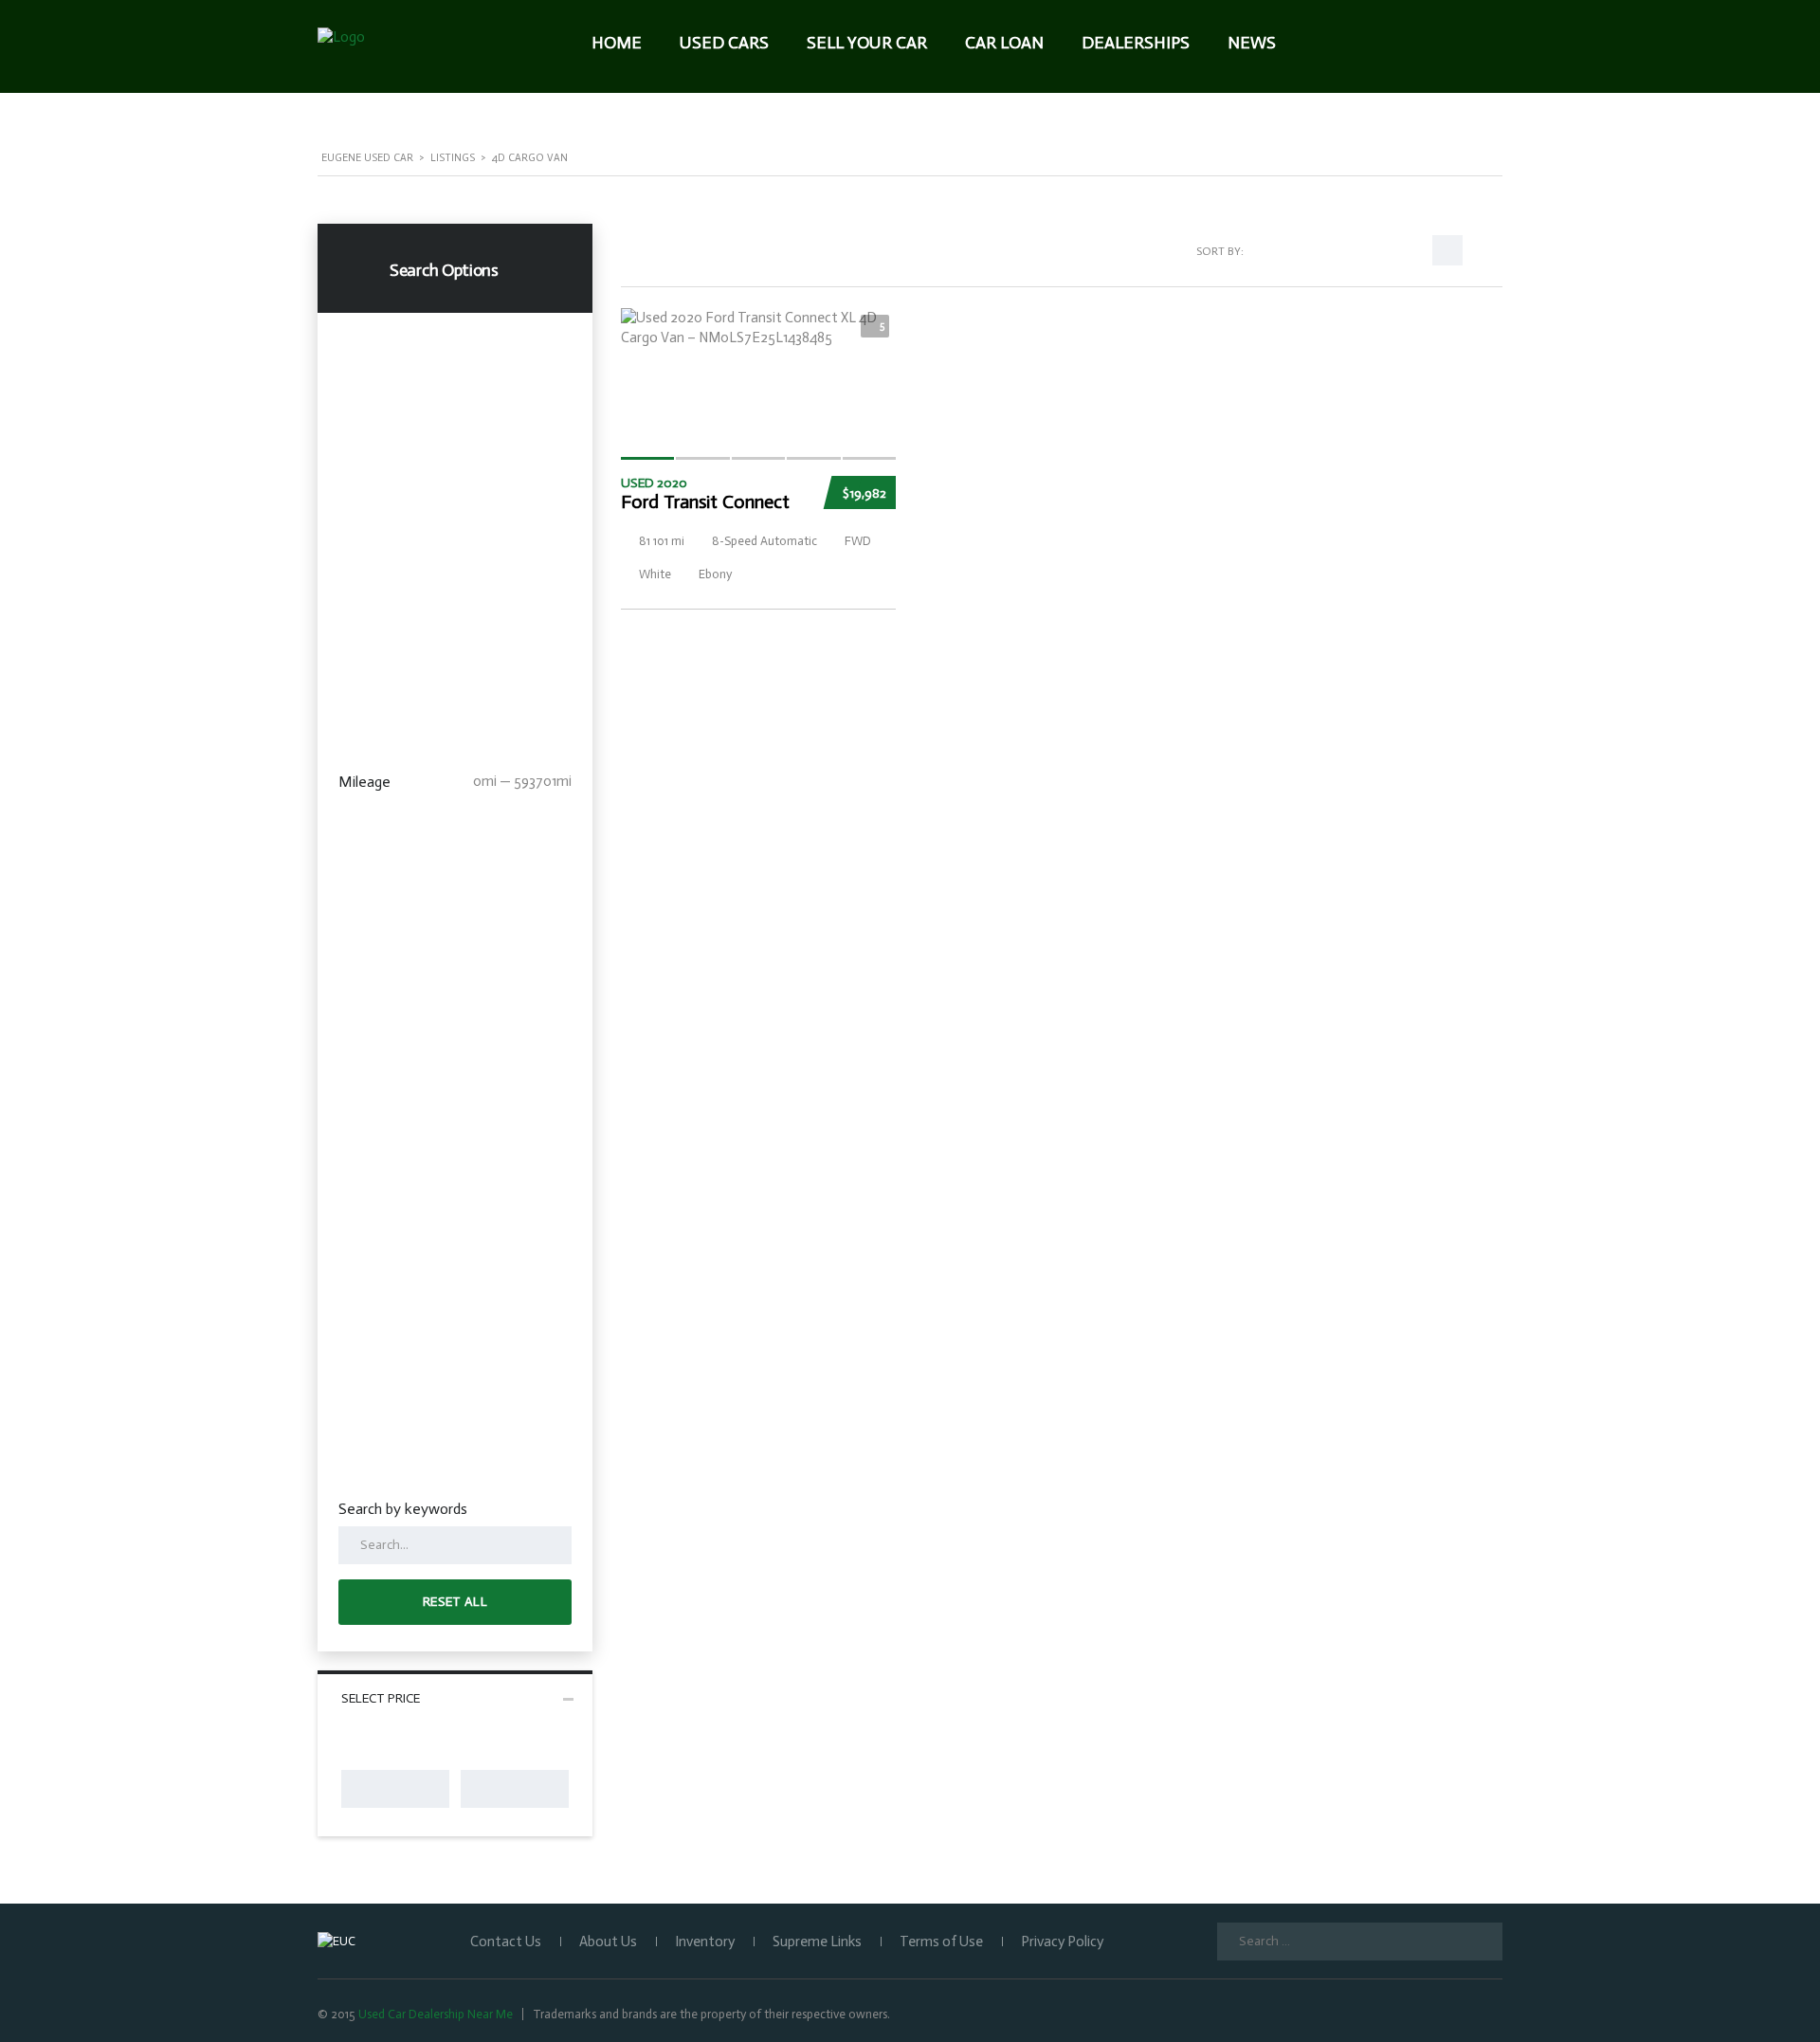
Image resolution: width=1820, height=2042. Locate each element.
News (1252, 43)
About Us (608, 1942)
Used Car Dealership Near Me (436, 2014)
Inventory (705, 1942)
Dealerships (1136, 43)
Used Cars (724, 43)
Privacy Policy (1062, 1942)
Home (617, 43)
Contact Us (506, 1942)
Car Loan (1004, 43)
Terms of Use (941, 1942)
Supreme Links (817, 1942)
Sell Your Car (867, 43)
